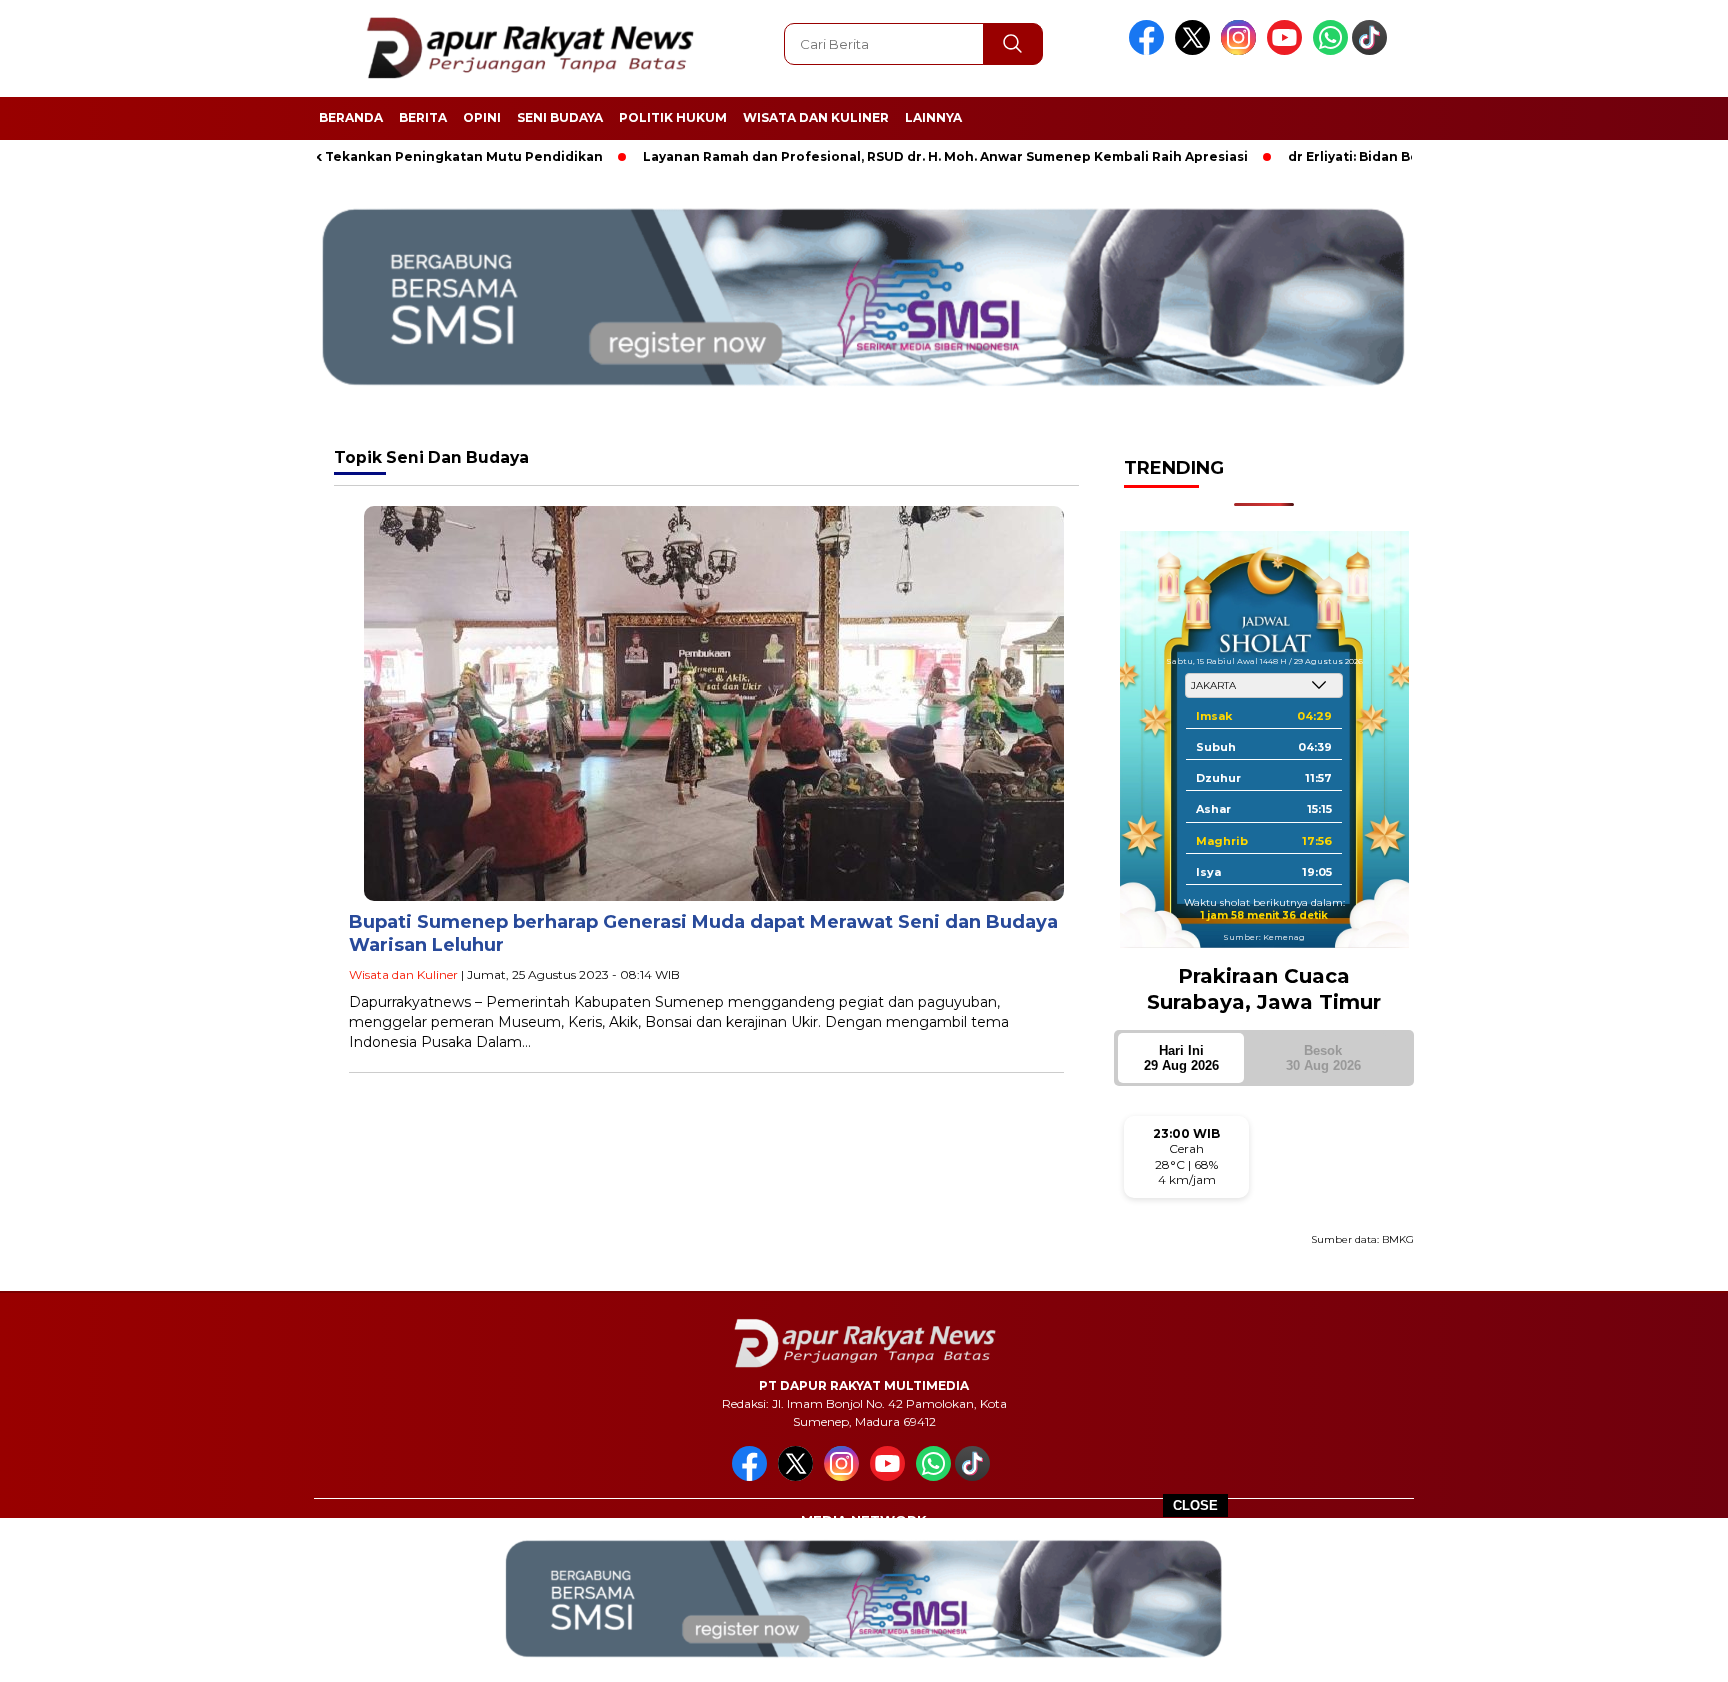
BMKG (1398, 1239)
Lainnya (933, 117)
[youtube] (1288, 50)
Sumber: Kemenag (1264, 937)
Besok (1323, 1058)
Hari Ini (1181, 1058)
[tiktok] (1373, 50)
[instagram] (1242, 50)
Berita (423, 117)
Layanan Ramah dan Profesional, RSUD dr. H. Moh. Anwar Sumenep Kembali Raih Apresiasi (871, 156)
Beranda (351, 117)
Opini (482, 117)
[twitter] (1196, 50)
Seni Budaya (560, 117)
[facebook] (1150, 50)
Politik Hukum (673, 117)
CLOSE (1195, 1505)
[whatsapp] (1330, 50)
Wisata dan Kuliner (816, 117)
